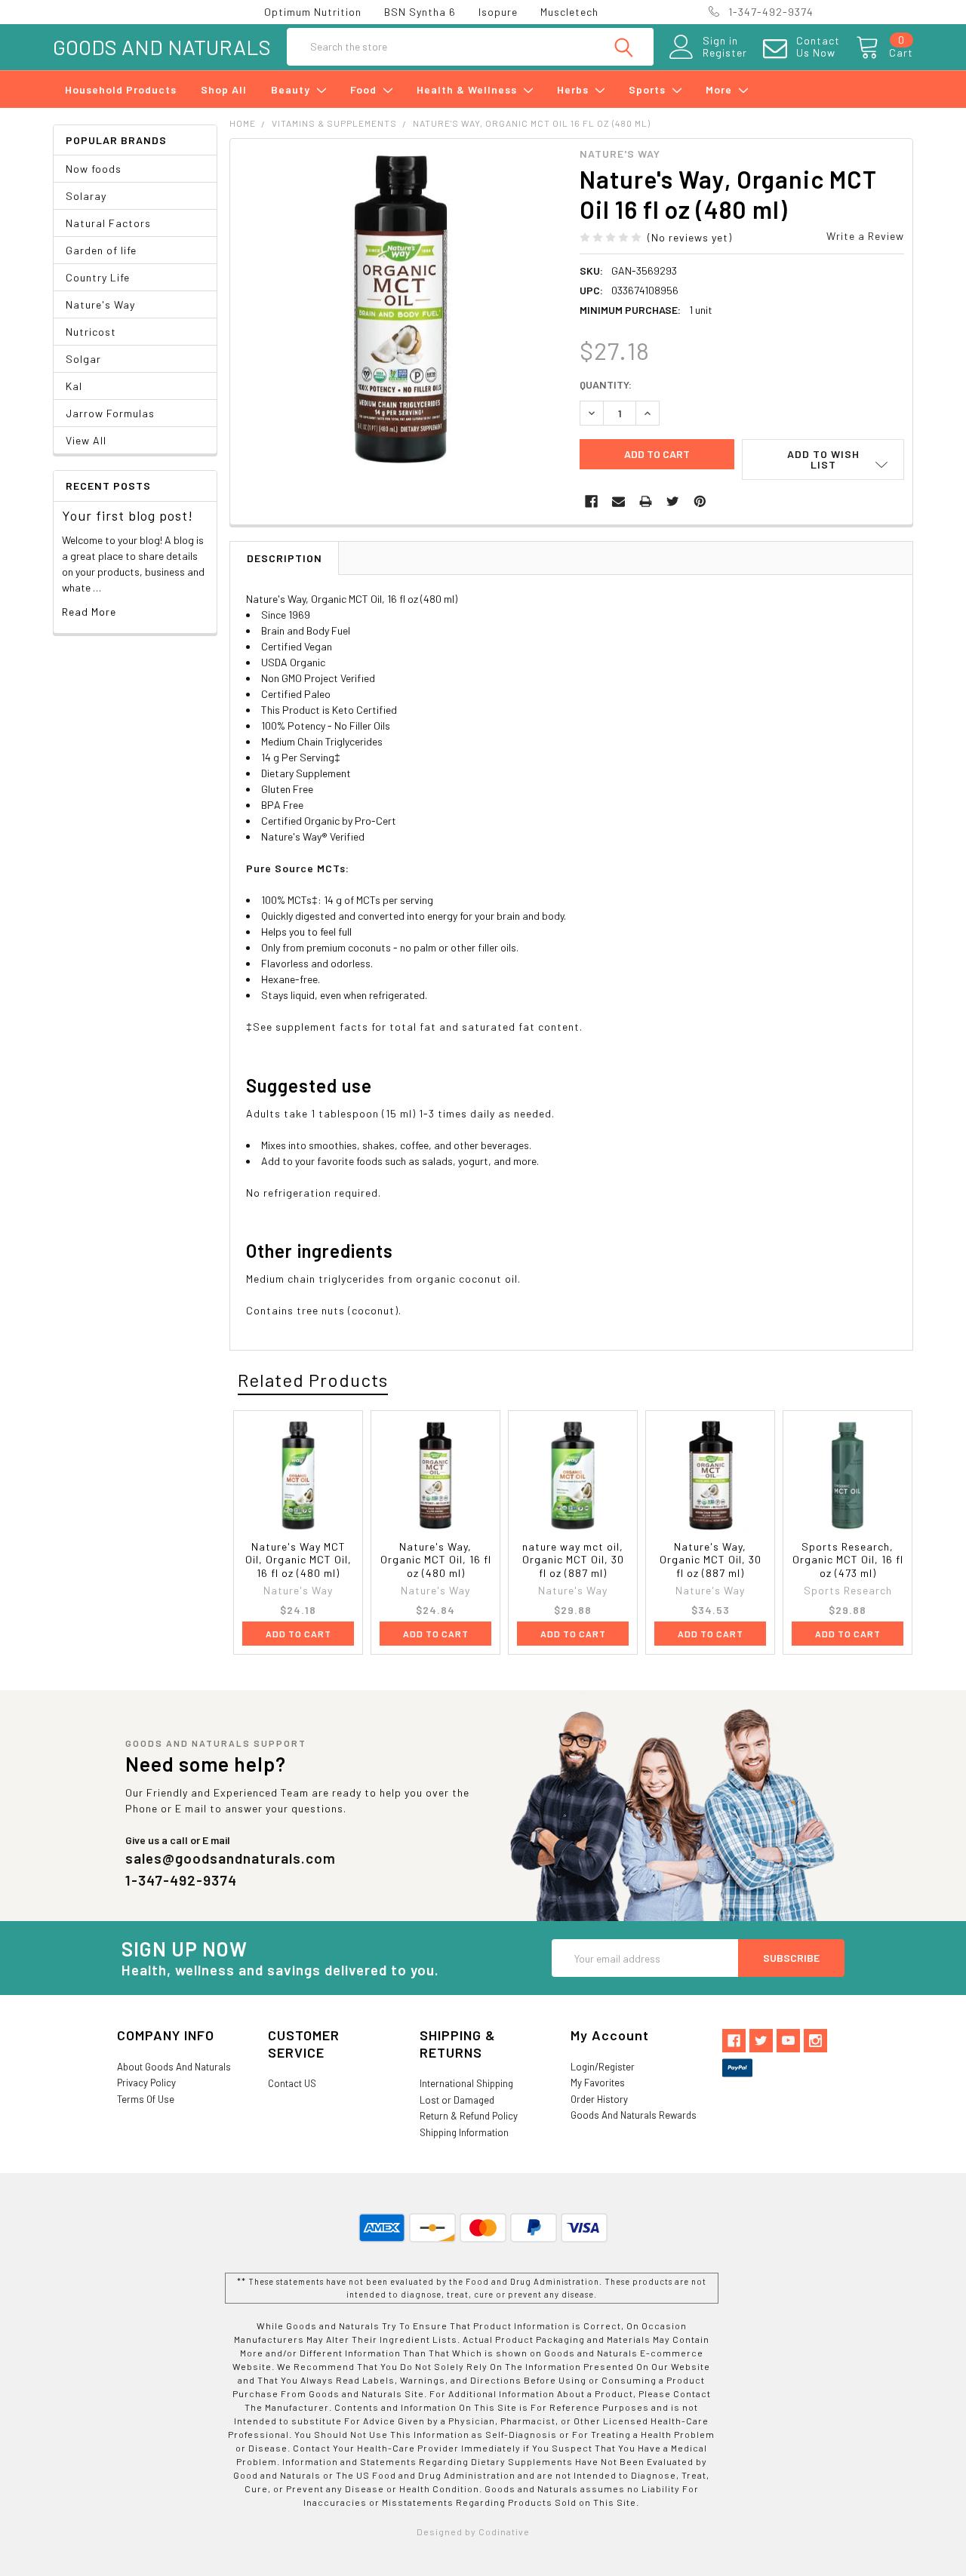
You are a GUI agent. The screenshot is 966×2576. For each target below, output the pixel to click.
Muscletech (569, 12)
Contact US (292, 2083)
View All (86, 440)
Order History (599, 2099)
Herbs (574, 89)
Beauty (292, 89)
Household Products (121, 89)
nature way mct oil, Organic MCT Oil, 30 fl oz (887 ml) (573, 1560)
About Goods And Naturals (174, 2067)
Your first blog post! (128, 515)
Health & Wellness (468, 89)
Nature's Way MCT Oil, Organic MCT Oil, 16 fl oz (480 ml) (298, 1560)
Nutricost (91, 332)
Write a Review (865, 236)
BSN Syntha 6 (420, 12)
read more (89, 612)
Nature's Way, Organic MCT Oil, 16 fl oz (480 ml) (436, 1560)
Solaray (86, 196)
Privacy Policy (146, 2083)
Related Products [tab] (313, 1380)
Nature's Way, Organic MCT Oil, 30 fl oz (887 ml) (711, 1560)
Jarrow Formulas (110, 413)
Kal (74, 386)
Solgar (83, 359)
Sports (649, 89)
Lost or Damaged (457, 2100)
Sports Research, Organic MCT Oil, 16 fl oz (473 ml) (848, 1560)
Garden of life (101, 250)
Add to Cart (298, 1634)
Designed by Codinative (473, 2531)
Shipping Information (464, 2132)
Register (725, 53)
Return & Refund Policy (469, 2116)
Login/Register (603, 2067)
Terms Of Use (146, 2099)
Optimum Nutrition (313, 12)
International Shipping (466, 2083)
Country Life (98, 277)
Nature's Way (100, 304)
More (720, 89)
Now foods (94, 169)
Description (285, 558)
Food (365, 89)
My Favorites (598, 2083)
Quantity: (606, 384)
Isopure (498, 12)
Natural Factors (108, 223)
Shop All (224, 89)
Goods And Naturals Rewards (634, 2115)
